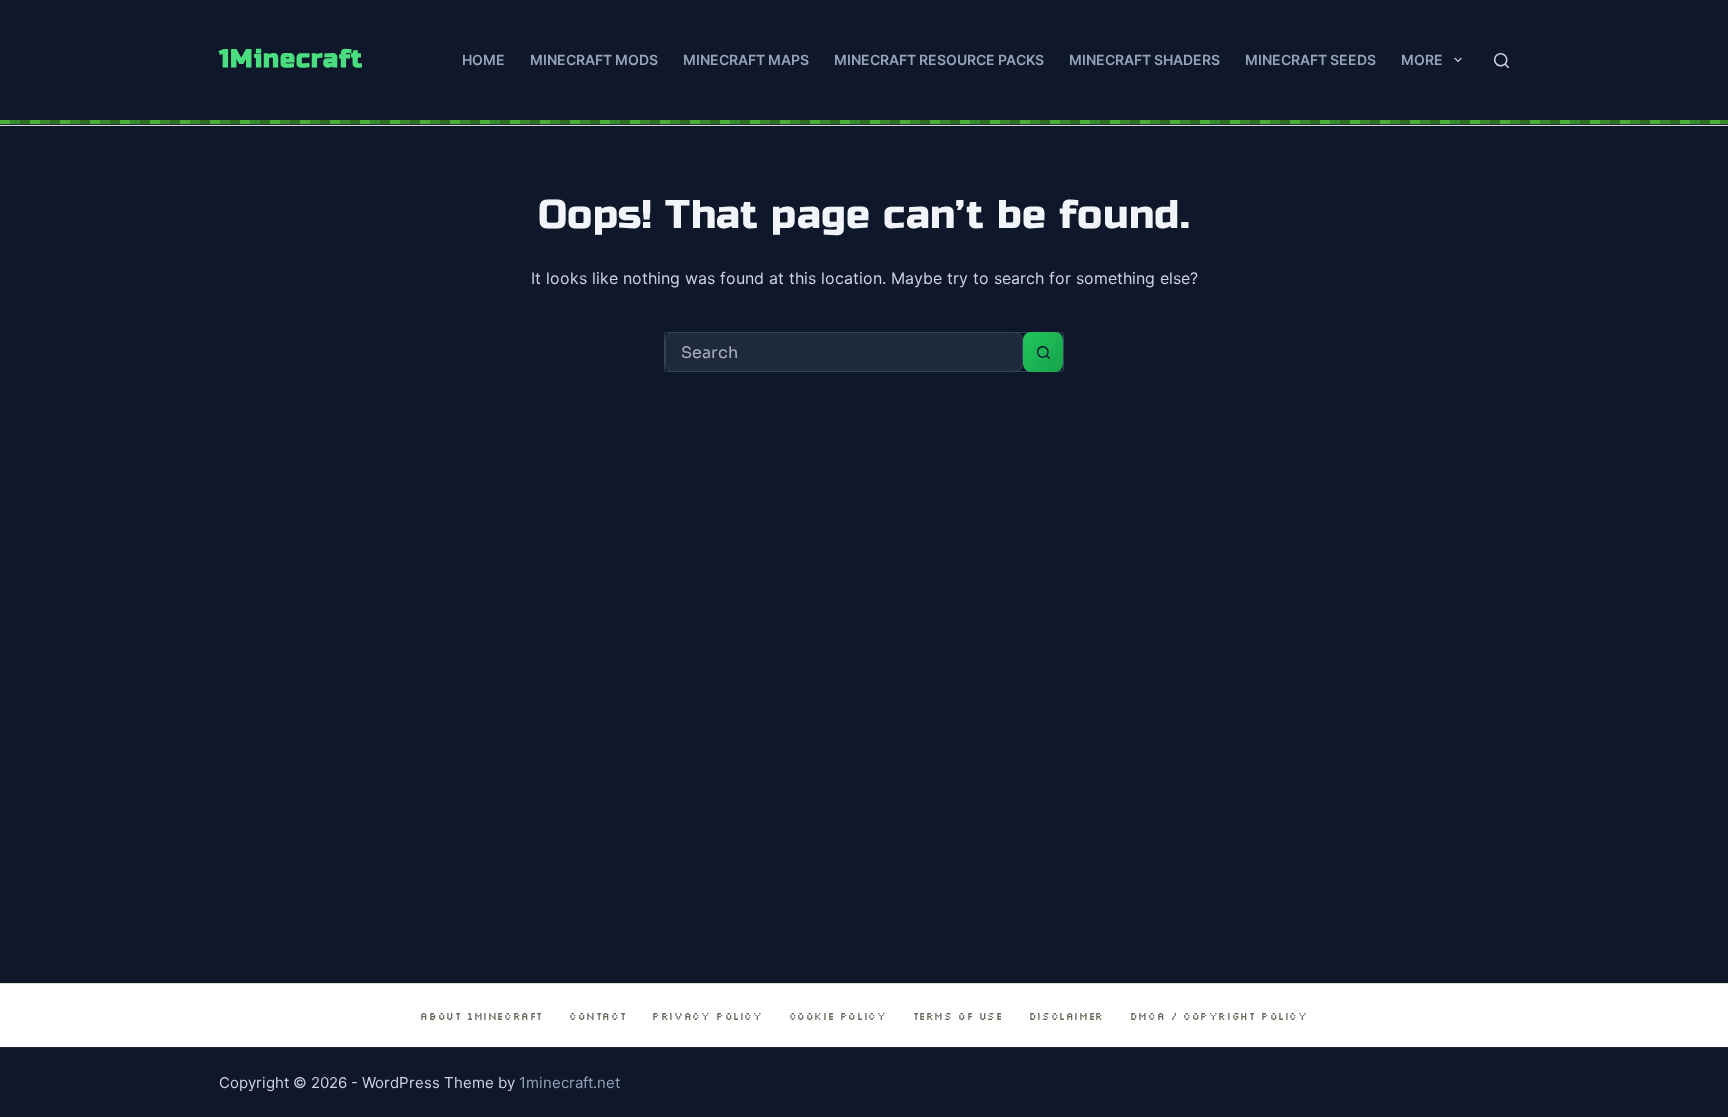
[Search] (1501, 60)
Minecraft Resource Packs (939, 59)
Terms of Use (958, 1016)
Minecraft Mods (594, 59)
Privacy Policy (707, 1016)
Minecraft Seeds (1310, 59)
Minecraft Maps (746, 59)
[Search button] (1043, 352)
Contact (597, 1016)
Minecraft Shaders (1144, 59)
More (1422, 59)
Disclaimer (1066, 1016)
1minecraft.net (569, 1082)
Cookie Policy (838, 1016)
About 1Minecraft (481, 1016)
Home (483, 59)
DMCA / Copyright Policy (1219, 1016)
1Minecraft (291, 59)
